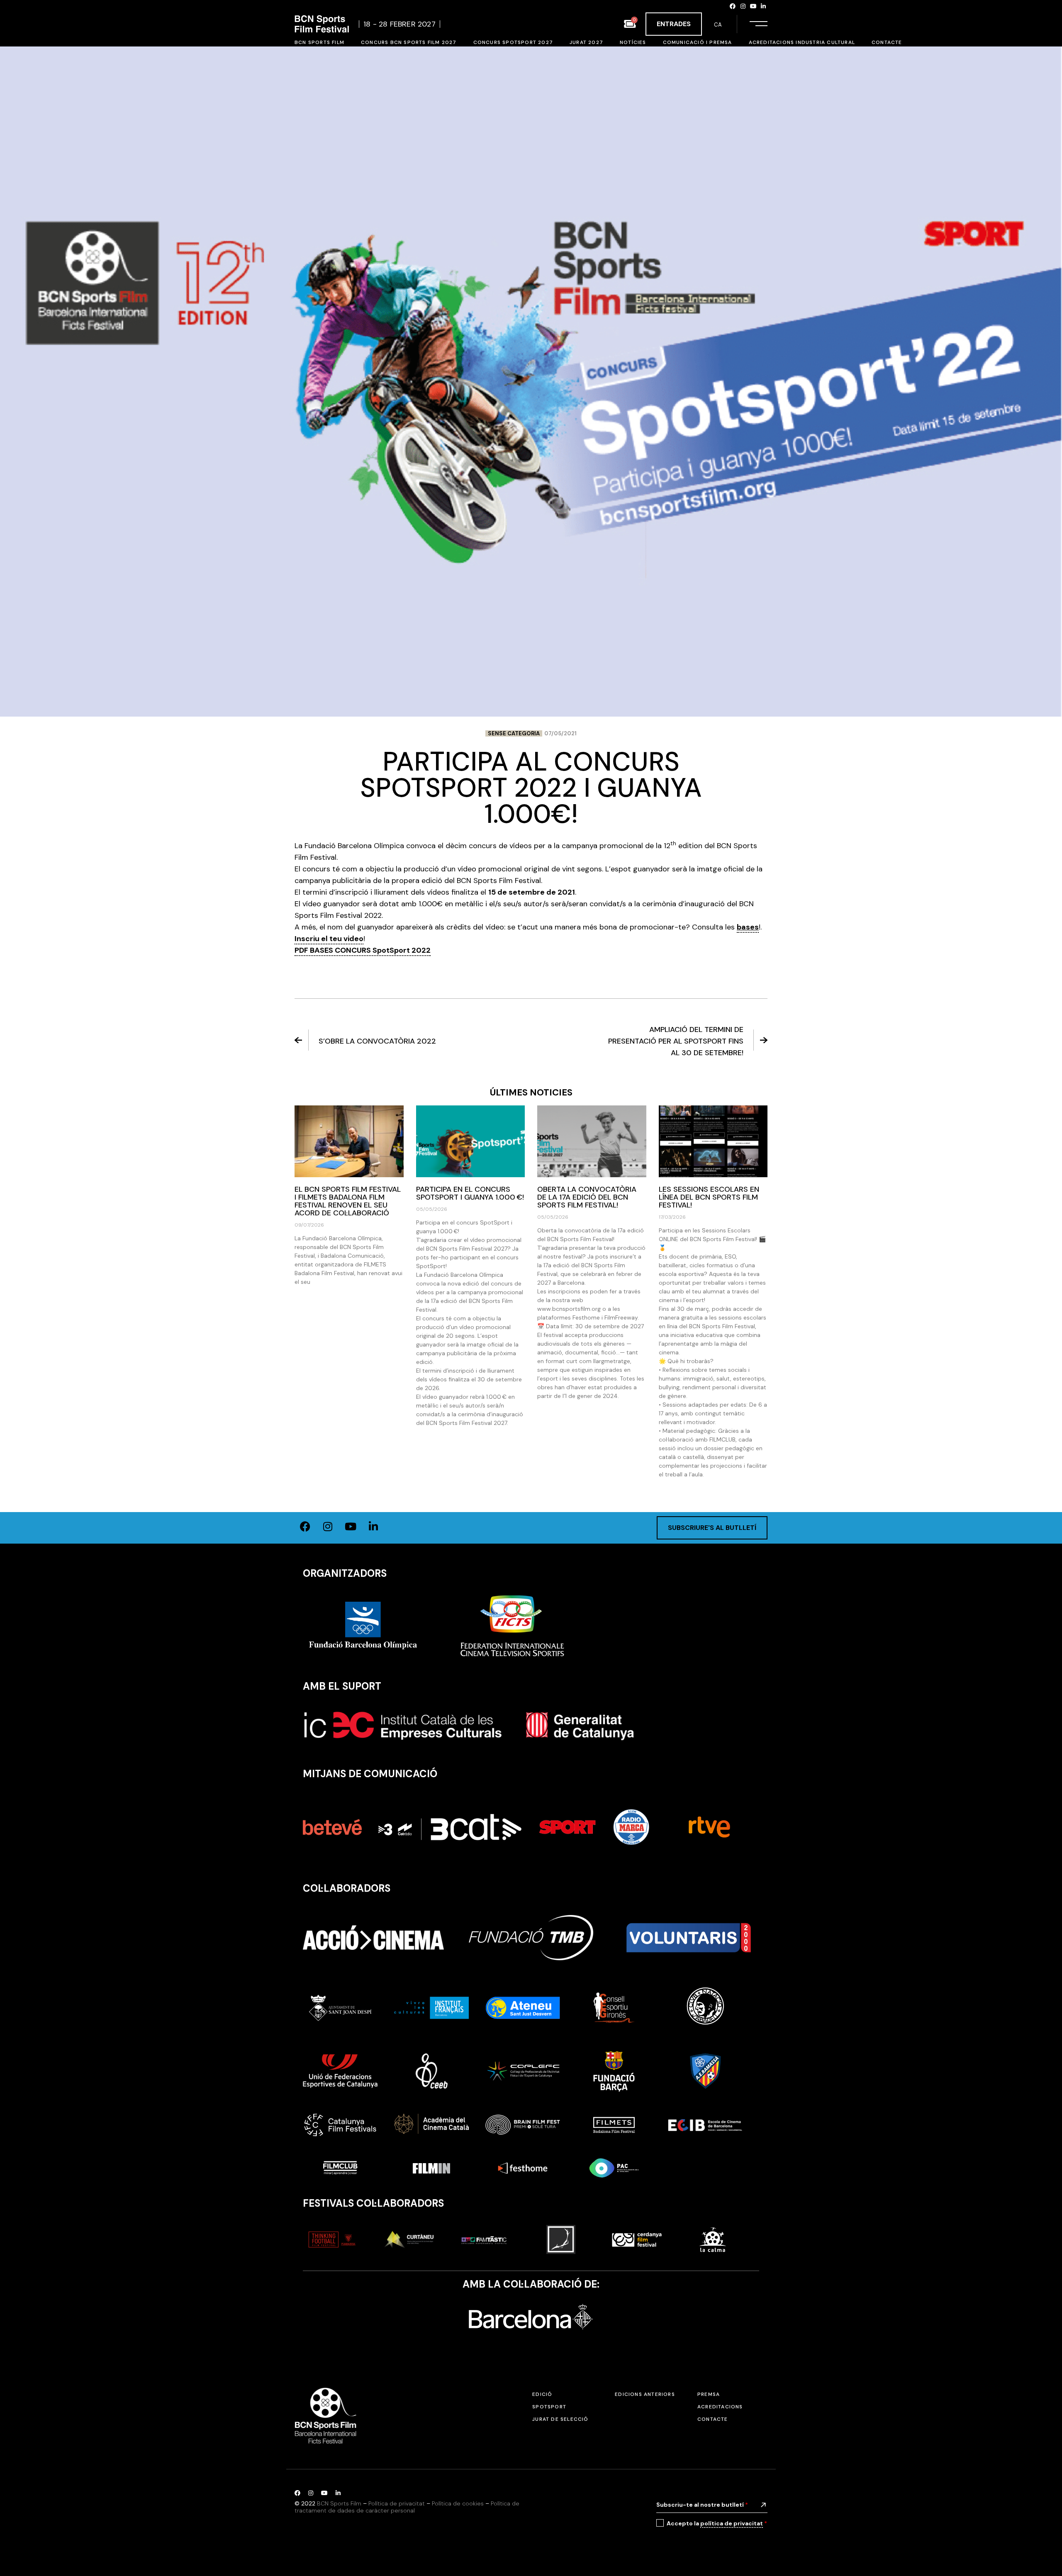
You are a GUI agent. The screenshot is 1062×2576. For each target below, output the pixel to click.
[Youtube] (753, 6)
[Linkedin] (763, 6)
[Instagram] (743, 6)
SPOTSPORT (549, 2407)
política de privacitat (732, 2523)
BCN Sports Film (339, 2503)
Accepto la (717, 2523)
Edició (542, 2394)
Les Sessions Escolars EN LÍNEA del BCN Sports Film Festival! (709, 1197)
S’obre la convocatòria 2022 (377, 1041)
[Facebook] (733, 6)
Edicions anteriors (645, 2394)
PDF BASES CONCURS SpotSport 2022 (363, 950)
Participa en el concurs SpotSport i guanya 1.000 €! (470, 1193)
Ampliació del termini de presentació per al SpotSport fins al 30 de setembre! (676, 1041)
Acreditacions (720, 2407)
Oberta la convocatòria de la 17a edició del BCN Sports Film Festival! (587, 1197)
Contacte (713, 2419)
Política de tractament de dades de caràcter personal (407, 2507)
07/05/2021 (560, 733)
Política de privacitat (397, 2503)
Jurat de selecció (560, 2419)
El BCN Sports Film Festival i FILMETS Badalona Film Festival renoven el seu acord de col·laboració (348, 1201)
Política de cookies (458, 2503)
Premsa (709, 2394)
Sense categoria (514, 733)
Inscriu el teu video (329, 939)
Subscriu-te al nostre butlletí (702, 2505)
